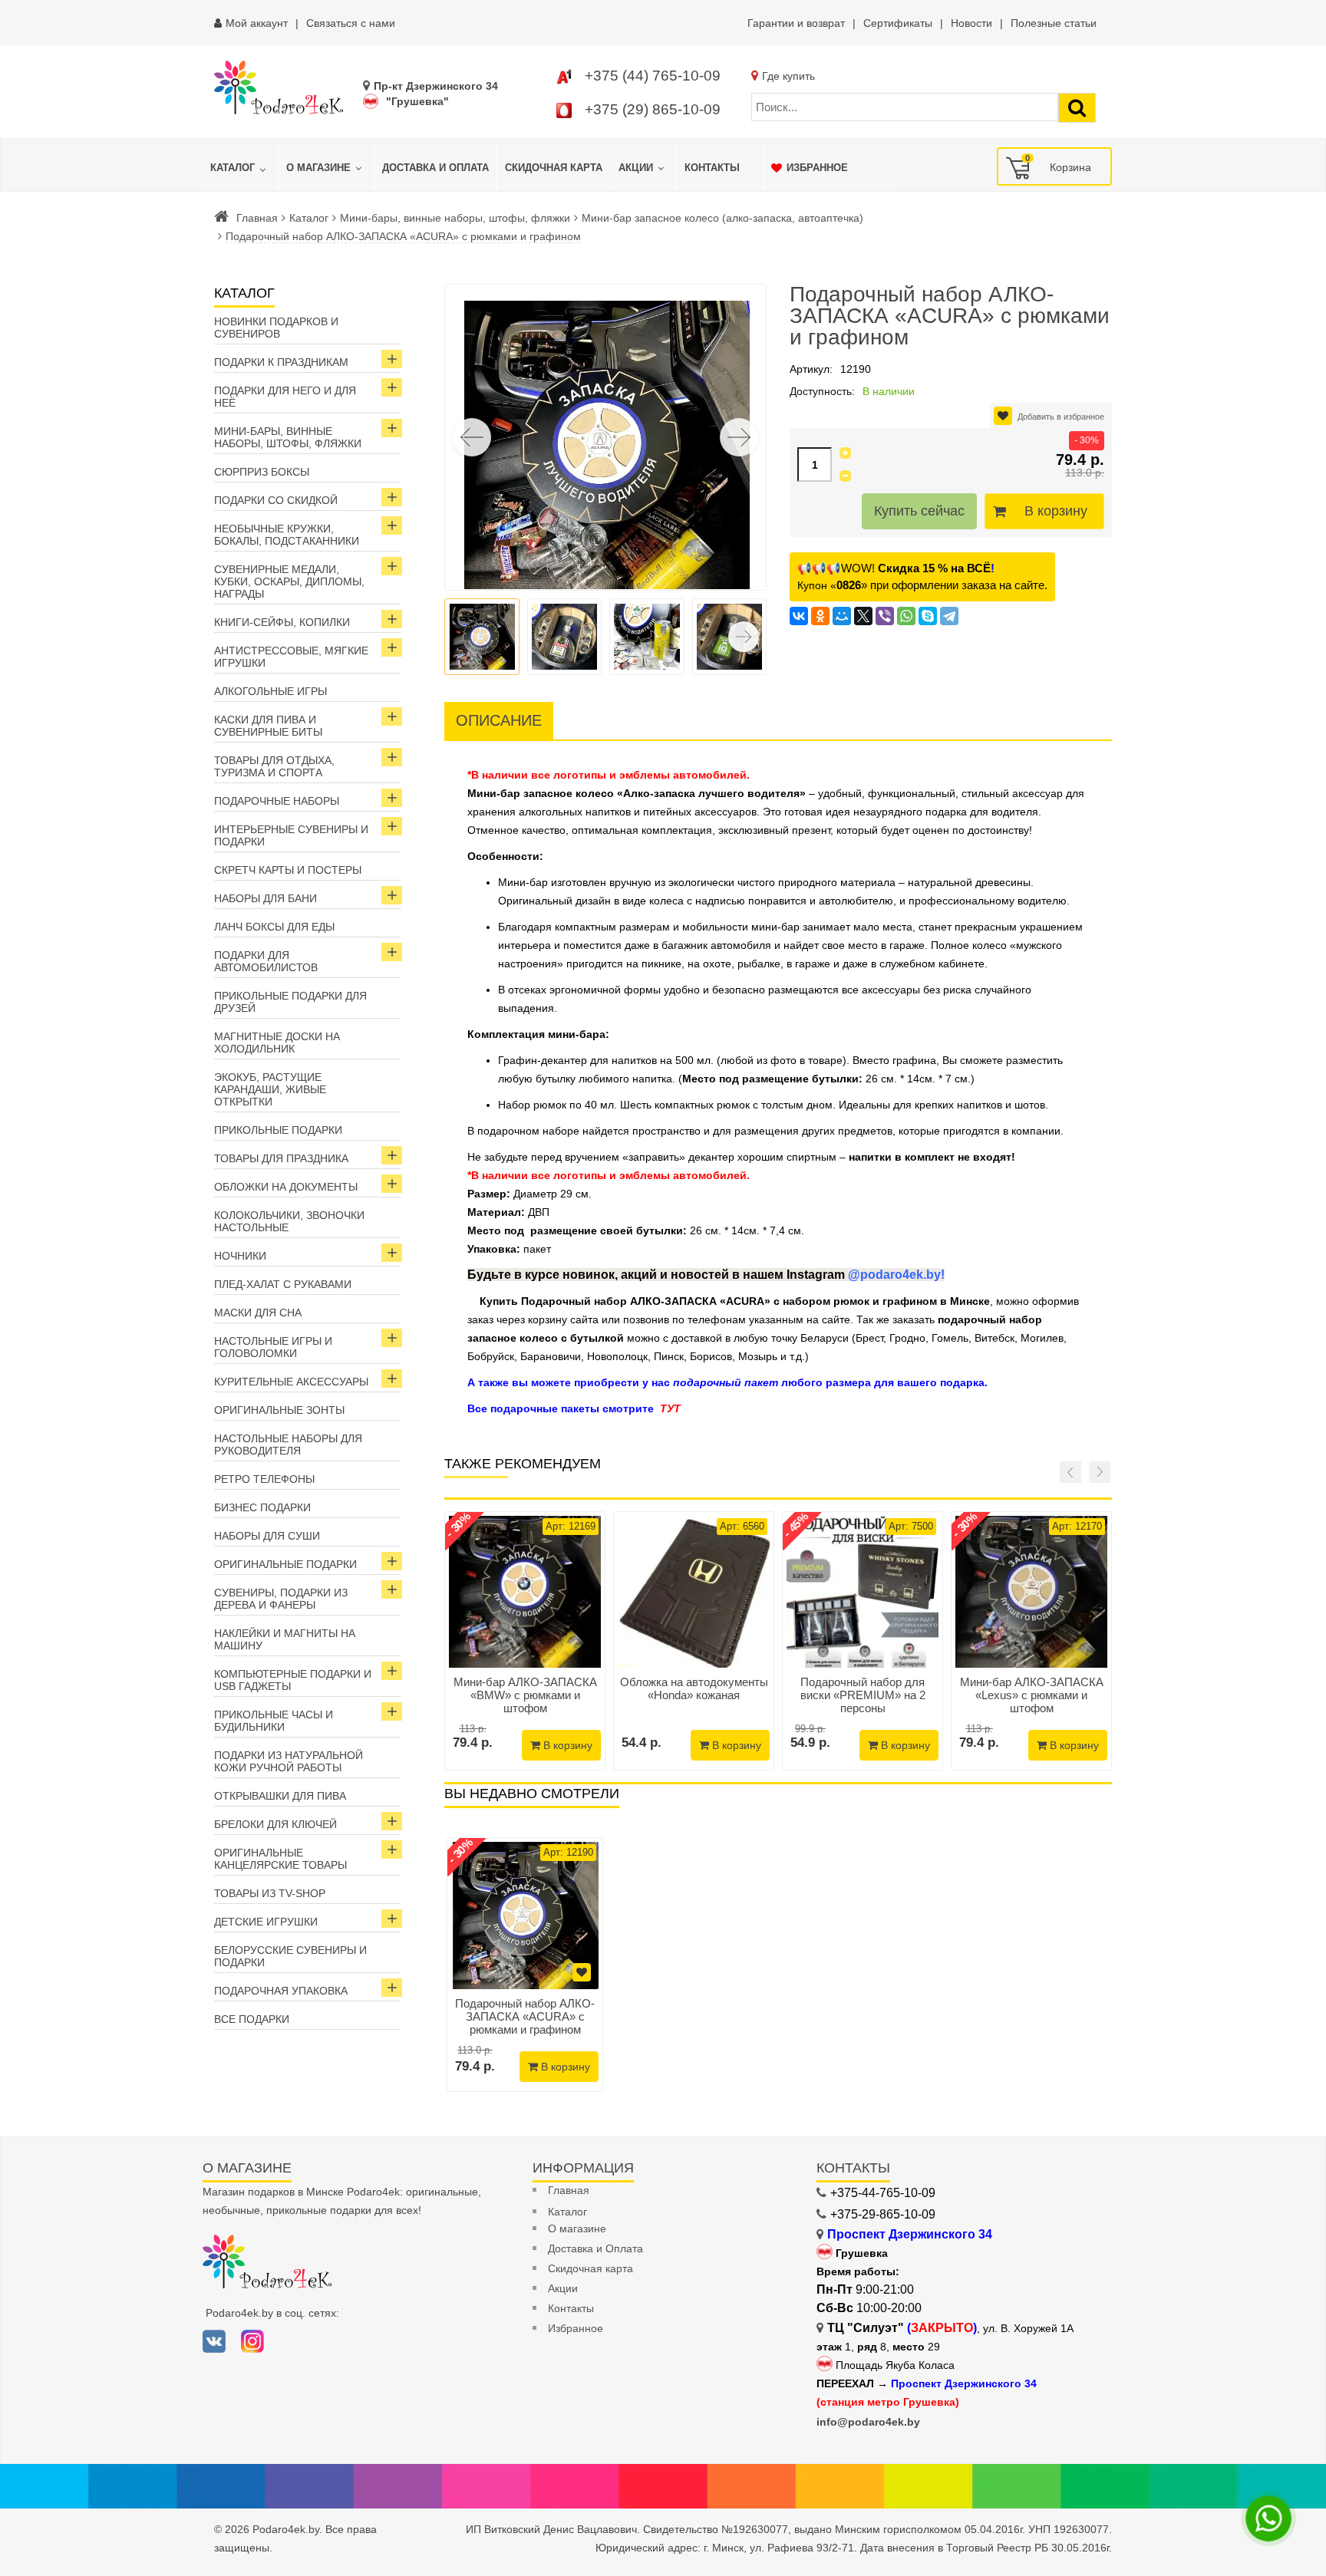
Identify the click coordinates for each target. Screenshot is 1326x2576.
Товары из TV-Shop (270, 1893)
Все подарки (252, 2019)
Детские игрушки (266, 1922)
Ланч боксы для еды (274, 927)
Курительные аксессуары (291, 1382)
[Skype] (928, 616)
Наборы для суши (267, 1536)
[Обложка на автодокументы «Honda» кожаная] (694, 1592)
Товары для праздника (281, 1158)
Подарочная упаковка (281, 1991)
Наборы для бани (266, 898)
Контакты (571, 2308)
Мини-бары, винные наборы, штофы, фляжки (455, 218)
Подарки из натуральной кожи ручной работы (289, 1761)
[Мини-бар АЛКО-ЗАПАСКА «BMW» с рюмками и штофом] (525, 1592)
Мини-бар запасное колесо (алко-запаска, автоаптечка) (722, 218)
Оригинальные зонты (279, 1410)
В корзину (1056, 511)
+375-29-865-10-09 (883, 2214)
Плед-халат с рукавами (283, 1284)
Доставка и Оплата (595, 2248)
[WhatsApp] (906, 616)
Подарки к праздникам (281, 362)
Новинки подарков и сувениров (276, 328)
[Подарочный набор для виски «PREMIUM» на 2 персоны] (863, 1592)
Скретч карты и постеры (288, 870)
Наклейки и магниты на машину (285, 1639)
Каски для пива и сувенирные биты (268, 726)
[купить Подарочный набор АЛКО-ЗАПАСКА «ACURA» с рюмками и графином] (525, 1916)
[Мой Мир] (842, 616)
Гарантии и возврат (796, 23)
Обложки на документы (286, 1187)
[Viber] (885, 616)
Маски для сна (258, 1313)
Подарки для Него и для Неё (285, 397)
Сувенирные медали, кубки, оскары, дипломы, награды (289, 581)
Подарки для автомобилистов (266, 961)
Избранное (576, 2328)
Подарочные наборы (277, 801)
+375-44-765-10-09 (883, 2193)
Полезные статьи (1054, 23)
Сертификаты (898, 23)
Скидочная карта (590, 2268)
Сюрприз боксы (262, 472)
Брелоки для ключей (275, 1824)
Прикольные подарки (278, 1130)
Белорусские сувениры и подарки (290, 1956)
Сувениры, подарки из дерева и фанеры (281, 1599)
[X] (863, 616)
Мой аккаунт (257, 23)
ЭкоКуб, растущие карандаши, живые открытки (270, 1089)
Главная (257, 218)
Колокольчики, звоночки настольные (289, 1221)
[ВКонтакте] (799, 616)
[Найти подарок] (1077, 108)
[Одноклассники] (820, 616)
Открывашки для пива (280, 1796)
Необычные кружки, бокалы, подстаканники (287, 535)
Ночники (240, 1256)
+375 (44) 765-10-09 (653, 76)
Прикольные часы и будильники (274, 1721)
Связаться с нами (351, 23)
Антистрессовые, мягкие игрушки (291, 657)
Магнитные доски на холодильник (277, 1043)
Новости (971, 23)
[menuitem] (240, 168)
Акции (563, 2288)
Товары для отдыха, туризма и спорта (274, 766)
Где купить (788, 76)
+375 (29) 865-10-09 (653, 109)
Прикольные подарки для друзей (290, 1002)
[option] (525, 1965)
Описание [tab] (499, 720)
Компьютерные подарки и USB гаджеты (293, 1680)
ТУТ (670, 1408)
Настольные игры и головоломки (273, 1347)
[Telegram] (949, 616)
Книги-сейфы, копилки (282, 622)
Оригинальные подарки (285, 1564)
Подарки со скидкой (276, 500)
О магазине (577, 2228)
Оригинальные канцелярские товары (280, 1859)
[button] (739, 437)
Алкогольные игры (270, 691)
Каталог (309, 218)
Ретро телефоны (264, 1479)
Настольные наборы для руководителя (288, 1444)
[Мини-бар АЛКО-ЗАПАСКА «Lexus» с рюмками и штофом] (1031, 1592)
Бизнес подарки (262, 1507)
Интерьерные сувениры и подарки (291, 835)
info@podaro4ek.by (868, 2422)
